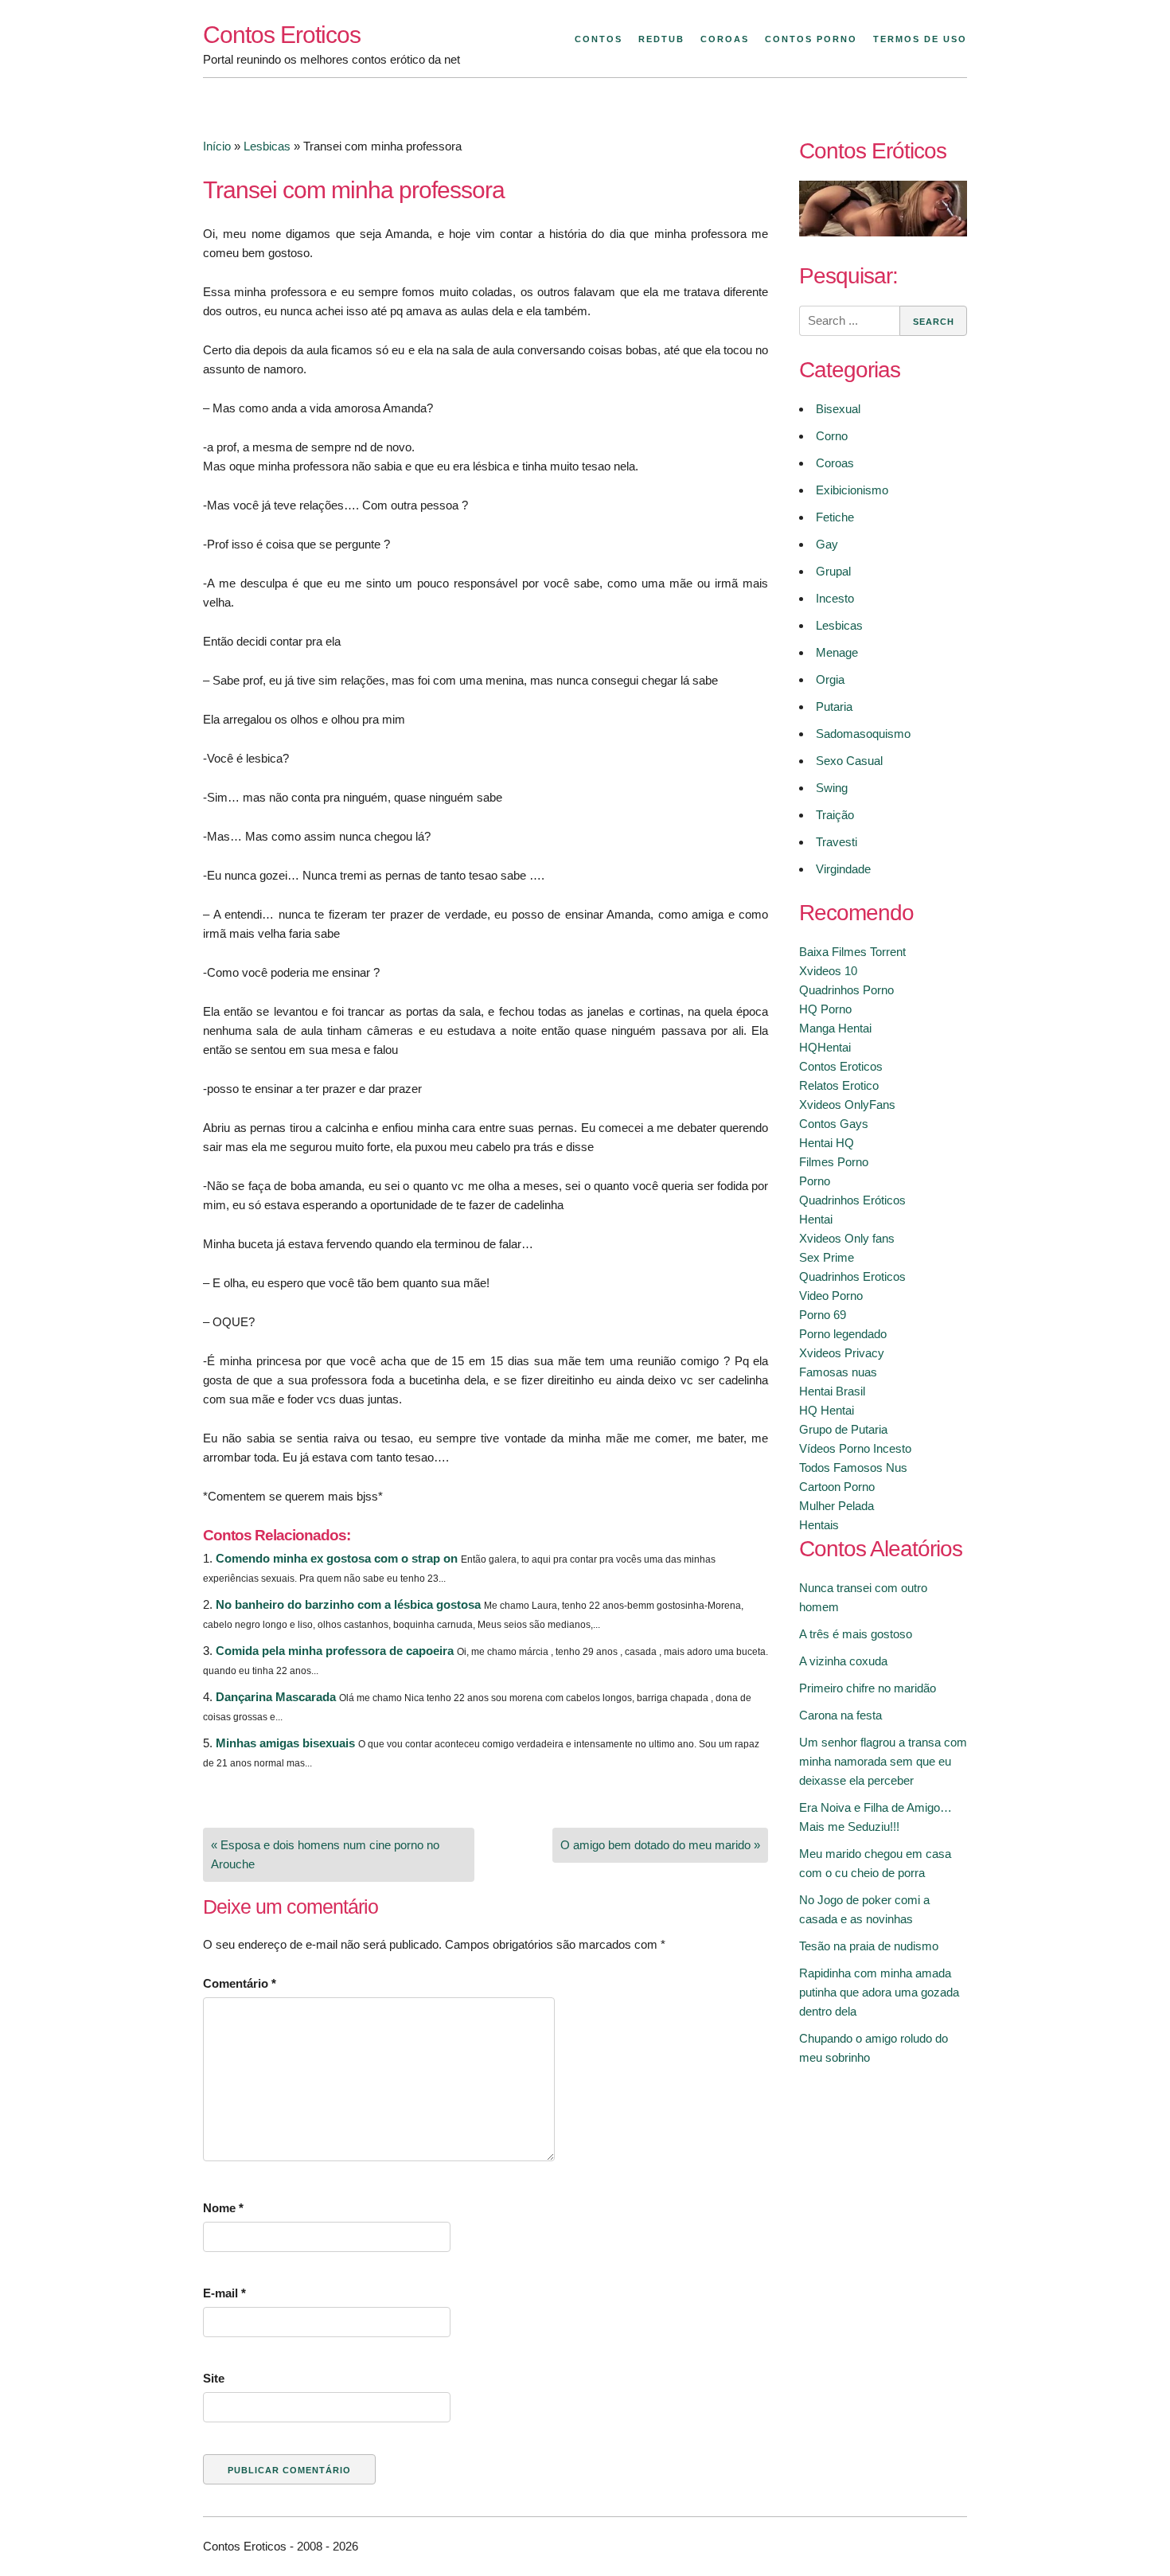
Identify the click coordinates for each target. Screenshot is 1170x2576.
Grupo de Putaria (843, 1429)
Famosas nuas (838, 1372)
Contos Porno (811, 39)
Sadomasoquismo (863, 734)
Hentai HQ (827, 1143)
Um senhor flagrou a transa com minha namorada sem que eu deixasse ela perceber (883, 1761)
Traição (835, 815)
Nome (223, 2208)
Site (214, 2378)
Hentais (819, 1525)
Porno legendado (843, 1334)
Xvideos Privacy (842, 1353)
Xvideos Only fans (847, 1238)
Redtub (661, 39)
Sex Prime (827, 1257)
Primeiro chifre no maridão (868, 1688)
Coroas (725, 39)
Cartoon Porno (837, 1487)
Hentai (816, 1219)
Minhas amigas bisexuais (285, 1743)
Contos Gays (834, 1124)
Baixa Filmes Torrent (852, 952)
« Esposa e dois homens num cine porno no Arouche (325, 1854)
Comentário (240, 1983)
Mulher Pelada (837, 1506)
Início (217, 146)
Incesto (835, 598)
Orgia (830, 679)
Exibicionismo (852, 490)
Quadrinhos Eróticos (852, 1200)
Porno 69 (823, 1315)
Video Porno (831, 1296)
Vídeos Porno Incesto (855, 1448)
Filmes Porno (834, 1162)
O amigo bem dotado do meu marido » (660, 1845)
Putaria (834, 706)
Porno (815, 1181)
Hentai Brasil (832, 1391)
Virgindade (843, 869)
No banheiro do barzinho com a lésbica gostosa (348, 1604)
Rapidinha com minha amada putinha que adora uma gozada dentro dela (879, 1992)
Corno (832, 436)
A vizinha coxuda (843, 1661)
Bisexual (838, 409)
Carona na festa (840, 1715)
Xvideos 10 (828, 971)
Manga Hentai (835, 1028)
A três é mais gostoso (856, 1634)
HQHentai (825, 1047)
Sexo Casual (849, 761)
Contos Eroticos (282, 35)
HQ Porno (825, 1009)
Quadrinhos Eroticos (852, 1276)
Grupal (833, 571)
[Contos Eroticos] (883, 232)
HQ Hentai (827, 1410)
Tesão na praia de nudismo (869, 1946)
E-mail (224, 2293)
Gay (827, 544)
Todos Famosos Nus (853, 1468)
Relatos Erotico (839, 1085)
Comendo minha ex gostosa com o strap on (337, 1558)
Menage (837, 652)
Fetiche (835, 517)
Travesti (837, 842)
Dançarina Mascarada (276, 1697)
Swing (832, 788)
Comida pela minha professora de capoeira (335, 1651)
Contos (599, 39)
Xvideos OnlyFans (847, 1105)
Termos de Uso (920, 39)
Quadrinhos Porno (846, 990)
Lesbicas (267, 146)
